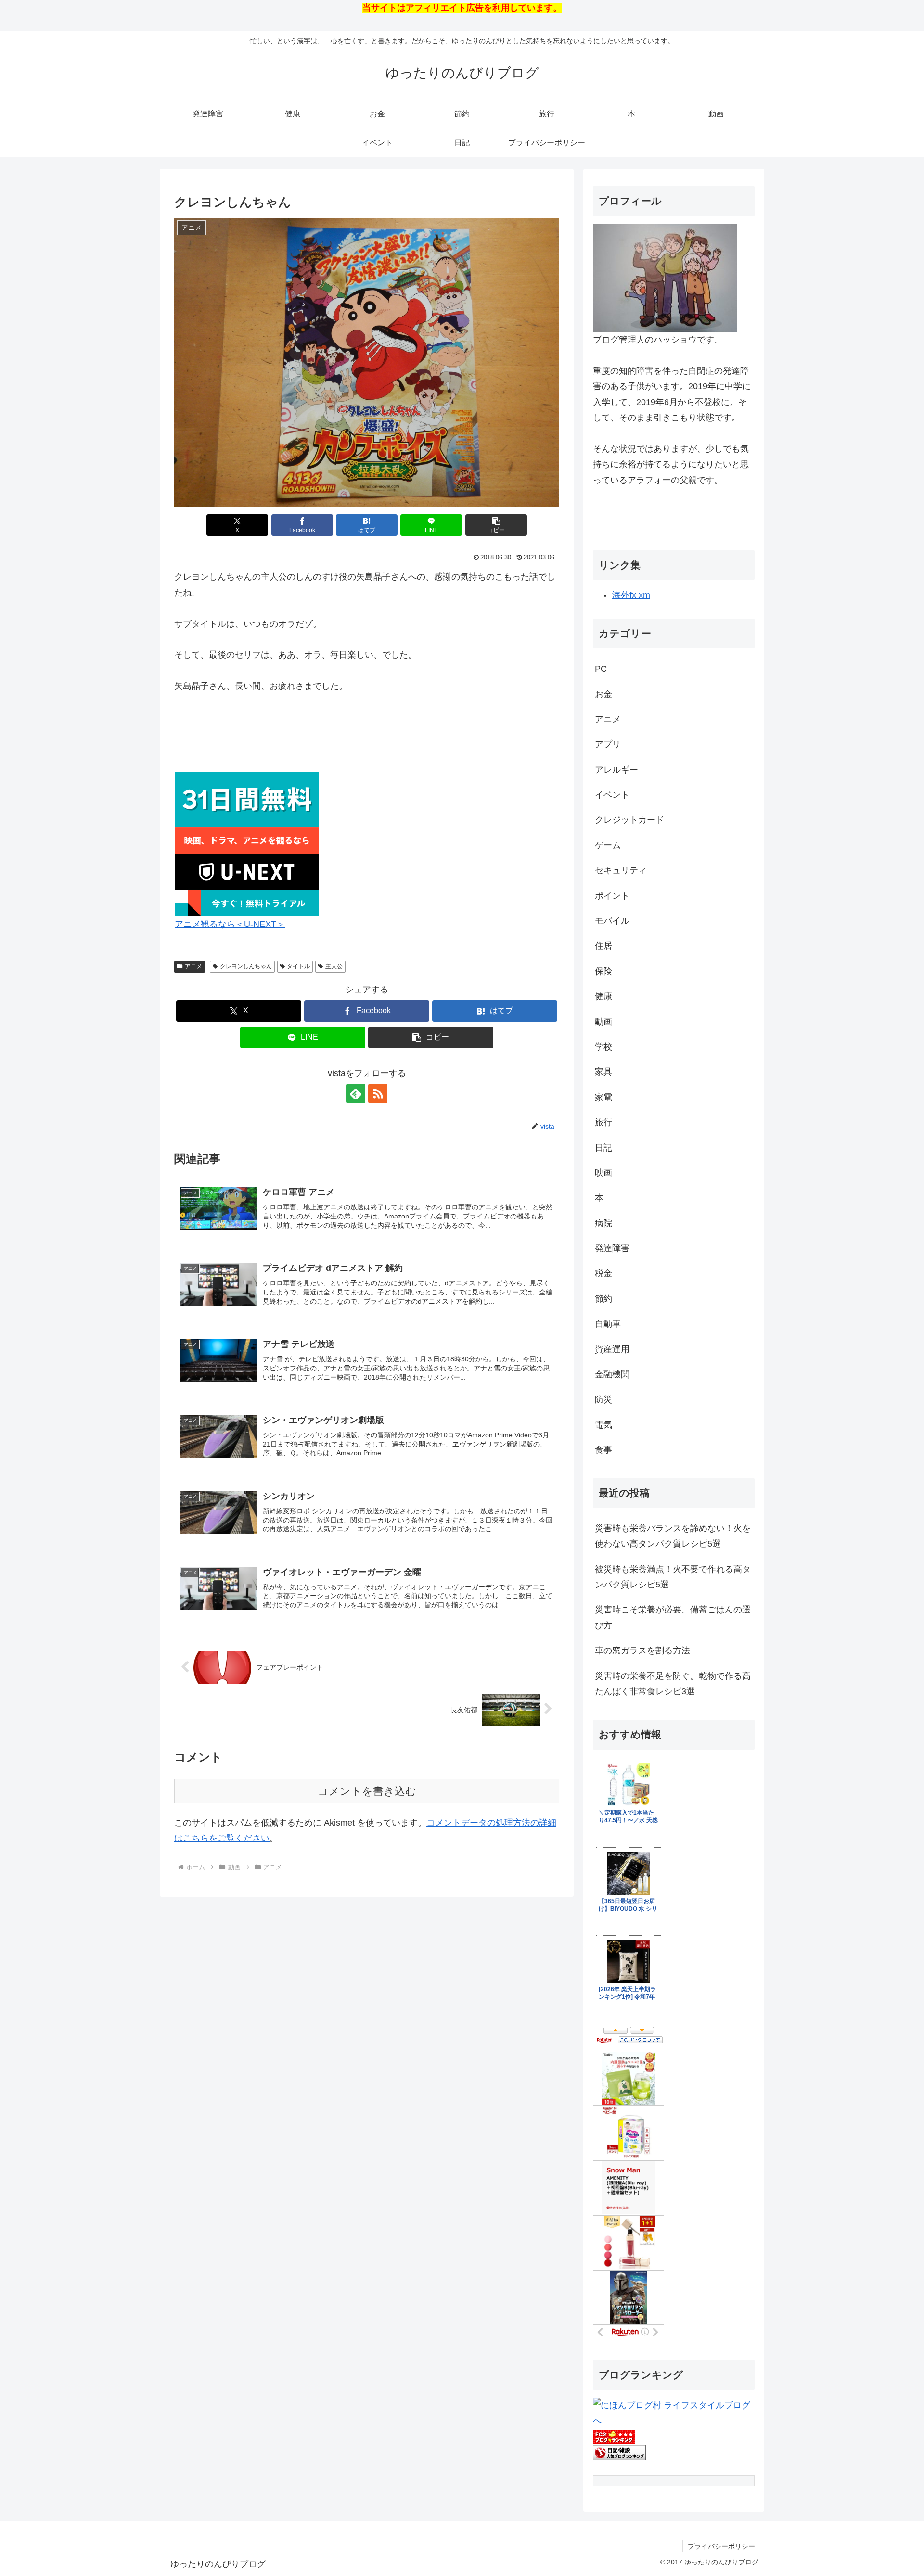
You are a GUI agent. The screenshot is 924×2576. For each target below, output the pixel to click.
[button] (496, 525)
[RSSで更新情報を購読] (378, 1093)
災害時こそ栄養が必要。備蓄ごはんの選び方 (673, 1617)
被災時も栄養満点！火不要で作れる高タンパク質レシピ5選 (673, 1577)
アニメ (193, 966)
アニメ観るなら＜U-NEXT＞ (230, 924)
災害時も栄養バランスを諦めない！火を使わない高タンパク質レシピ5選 (673, 1536)
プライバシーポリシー (721, 2546)
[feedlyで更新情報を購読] (356, 1093)
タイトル (298, 966)
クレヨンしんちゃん (246, 966)
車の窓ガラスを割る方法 (642, 1650)
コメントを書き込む (367, 1791)
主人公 (334, 966)
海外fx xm (631, 595)
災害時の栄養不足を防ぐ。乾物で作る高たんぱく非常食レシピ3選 (673, 1684)
